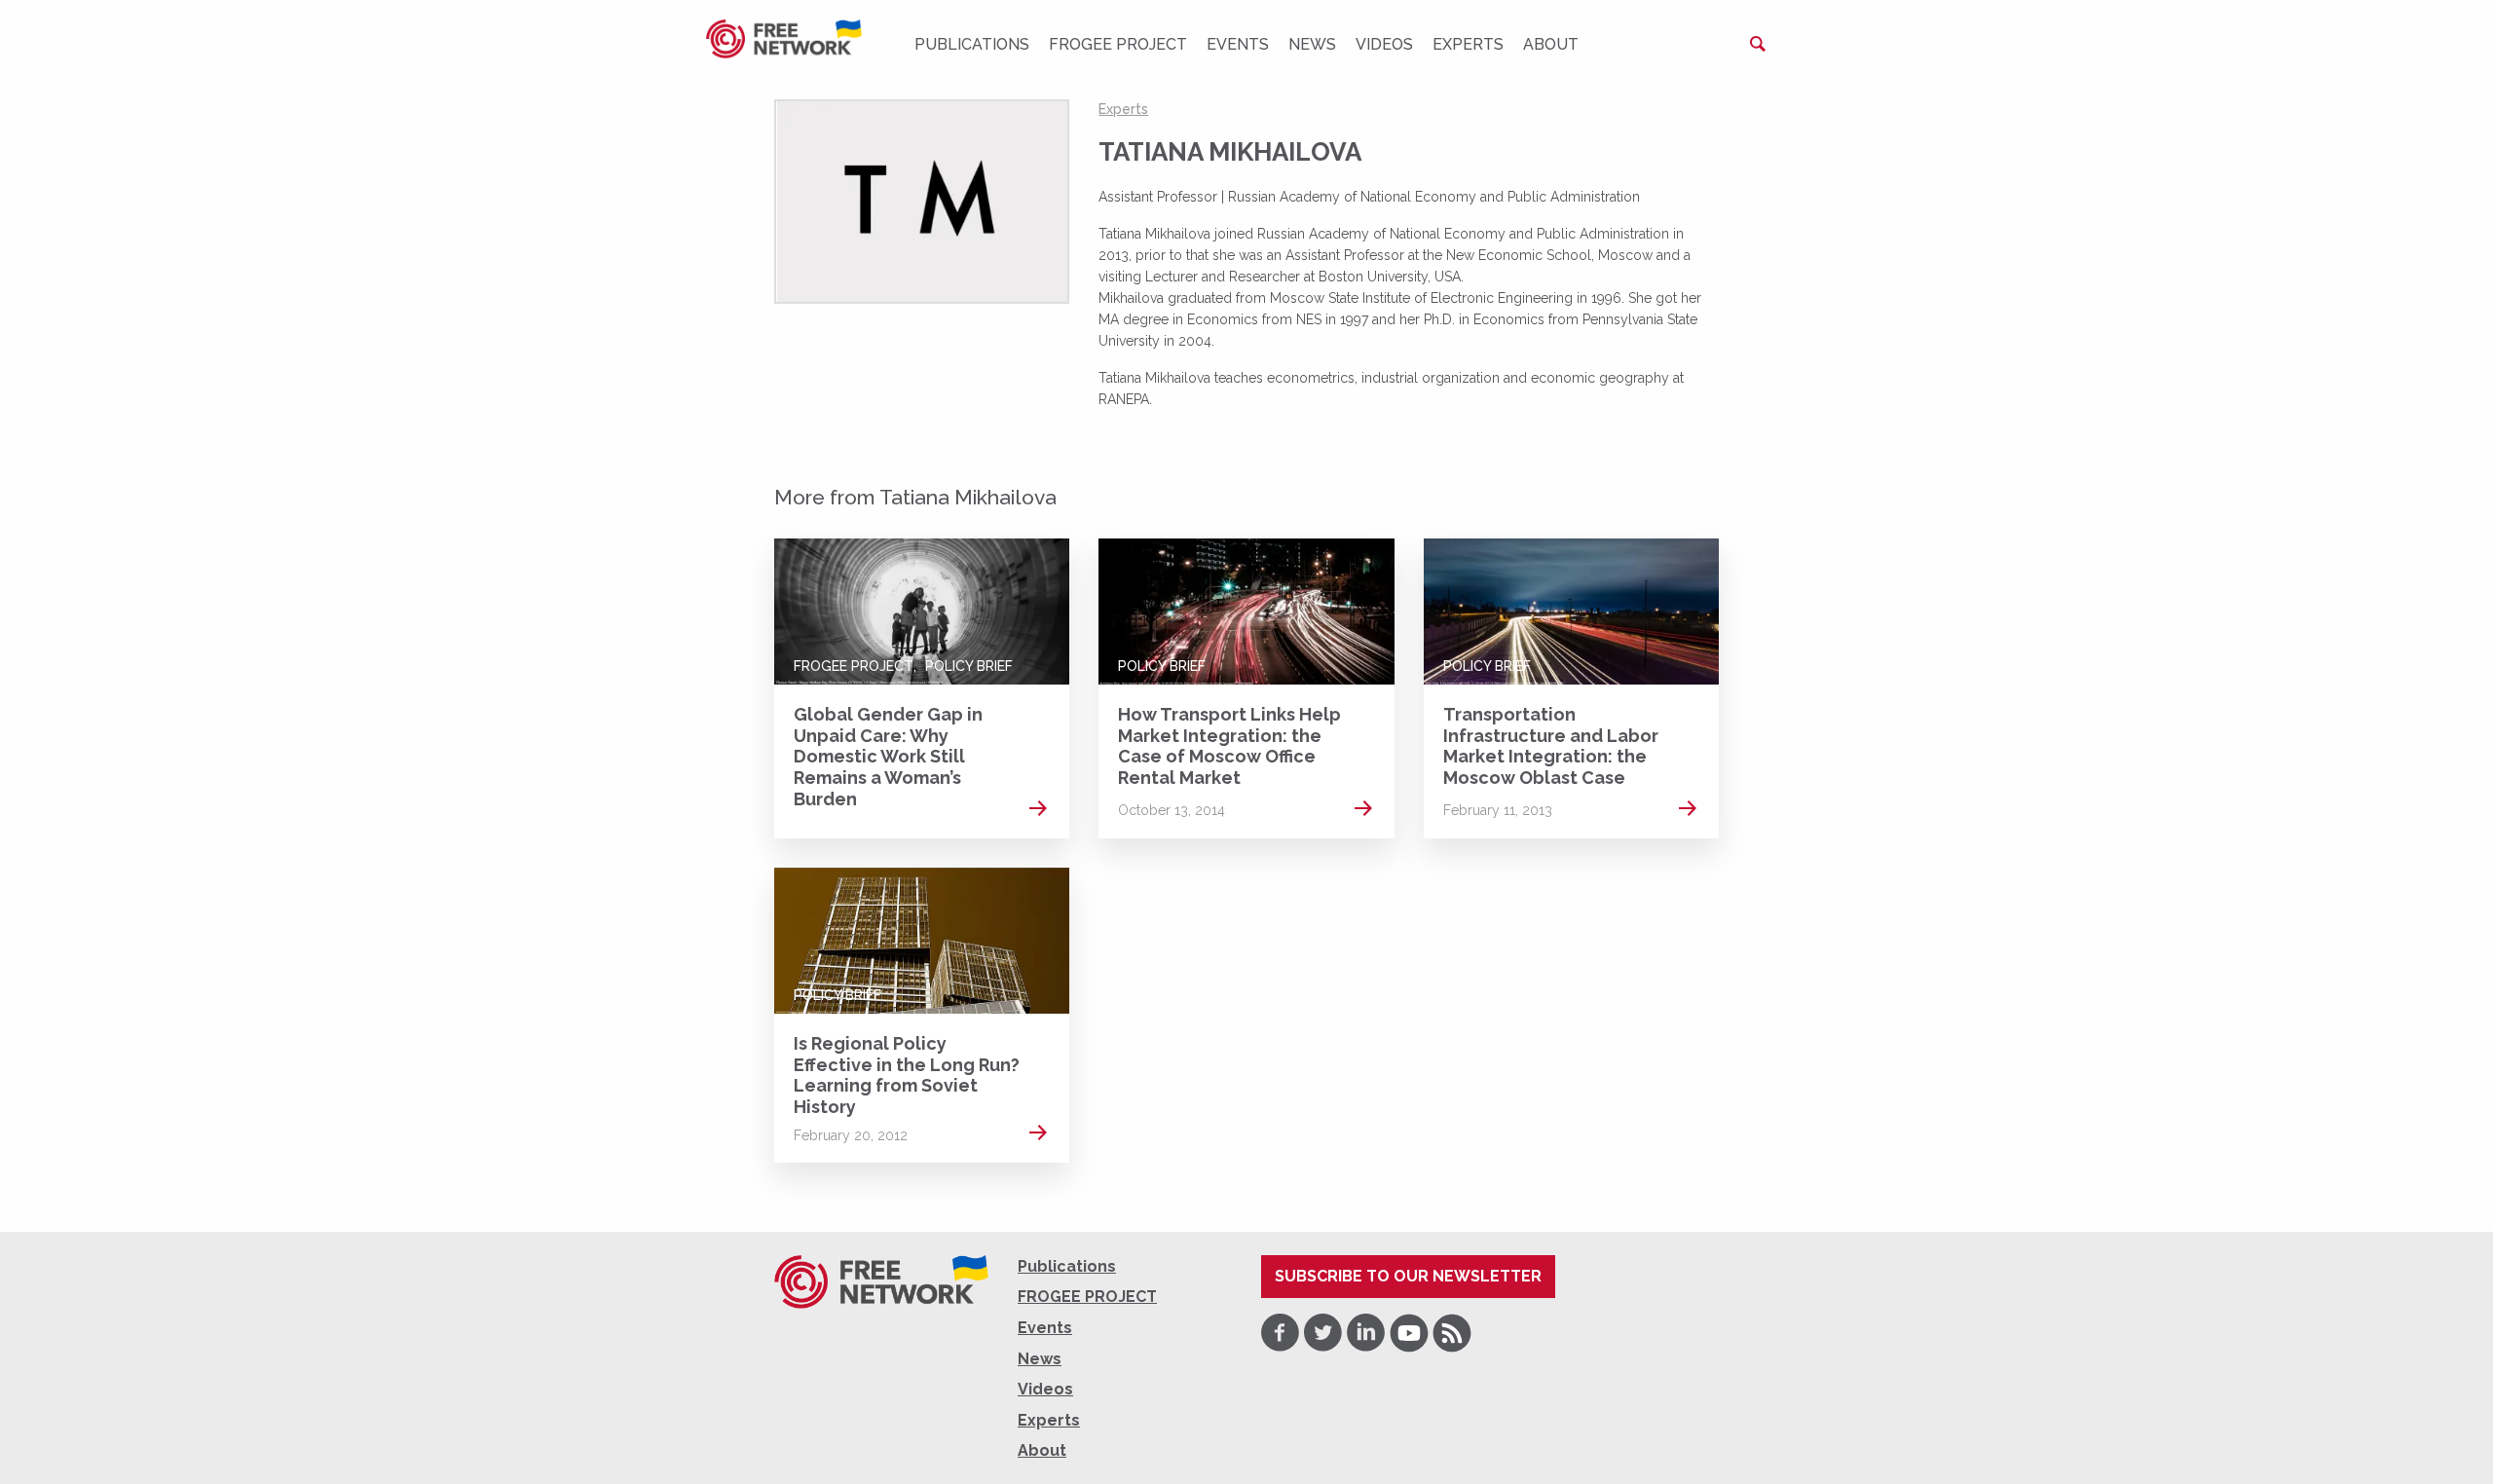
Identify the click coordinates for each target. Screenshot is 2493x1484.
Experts (1468, 44)
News (1312, 44)
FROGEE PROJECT (1118, 44)
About (1551, 44)
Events (1238, 44)
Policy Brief (969, 666)
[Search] (1758, 44)
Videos (1384, 44)
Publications (972, 44)
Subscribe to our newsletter (1408, 1276)
